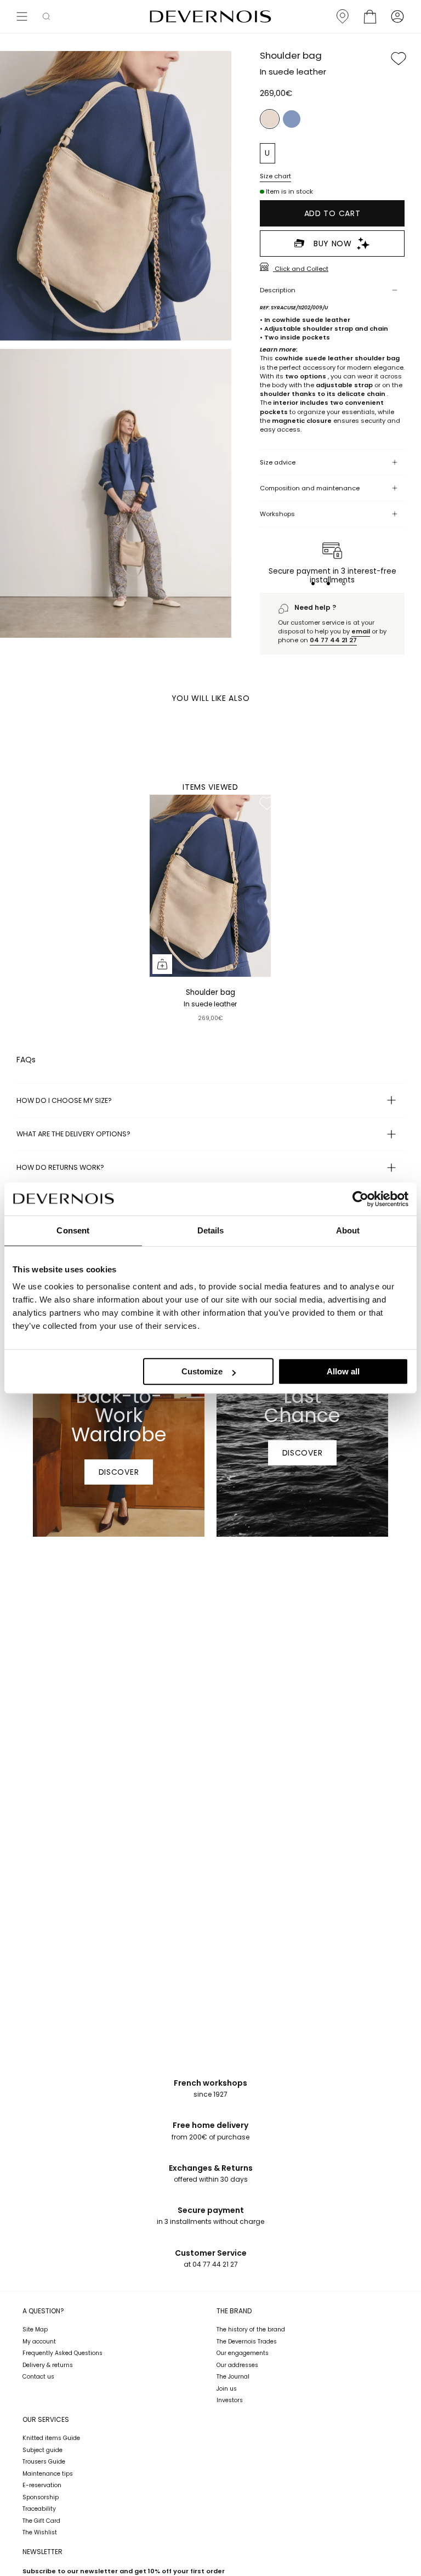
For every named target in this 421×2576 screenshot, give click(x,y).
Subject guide (42, 2450)
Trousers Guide (44, 2462)
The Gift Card (41, 2521)
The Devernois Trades (247, 2342)
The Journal (233, 2377)
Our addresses (237, 2365)
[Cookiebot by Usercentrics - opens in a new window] (360, 1199)
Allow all (343, 1371)
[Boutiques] (343, 16)
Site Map (35, 2329)
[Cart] (370, 16)
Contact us (38, 2377)
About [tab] (348, 1230)
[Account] (397, 16)
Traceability (39, 2509)
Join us (227, 2389)
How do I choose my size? (64, 1100)
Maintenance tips (48, 2474)
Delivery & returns (48, 2365)
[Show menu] (22, 16)
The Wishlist (40, 2532)
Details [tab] (211, 1230)
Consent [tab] (73, 1230)
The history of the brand (251, 2329)
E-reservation (42, 2485)
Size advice (278, 462)
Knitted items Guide (51, 2438)
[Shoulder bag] (210, 886)
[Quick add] (162, 964)
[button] (46, 16)
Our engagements (243, 2353)
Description (278, 290)
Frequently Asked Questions (62, 2353)
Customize (202, 1371)
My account (39, 2342)
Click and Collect (301, 268)
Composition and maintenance (310, 488)
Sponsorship (41, 2497)
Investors (230, 2400)
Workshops (277, 514)
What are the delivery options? (73, 1134)
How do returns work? (60, 1167)
